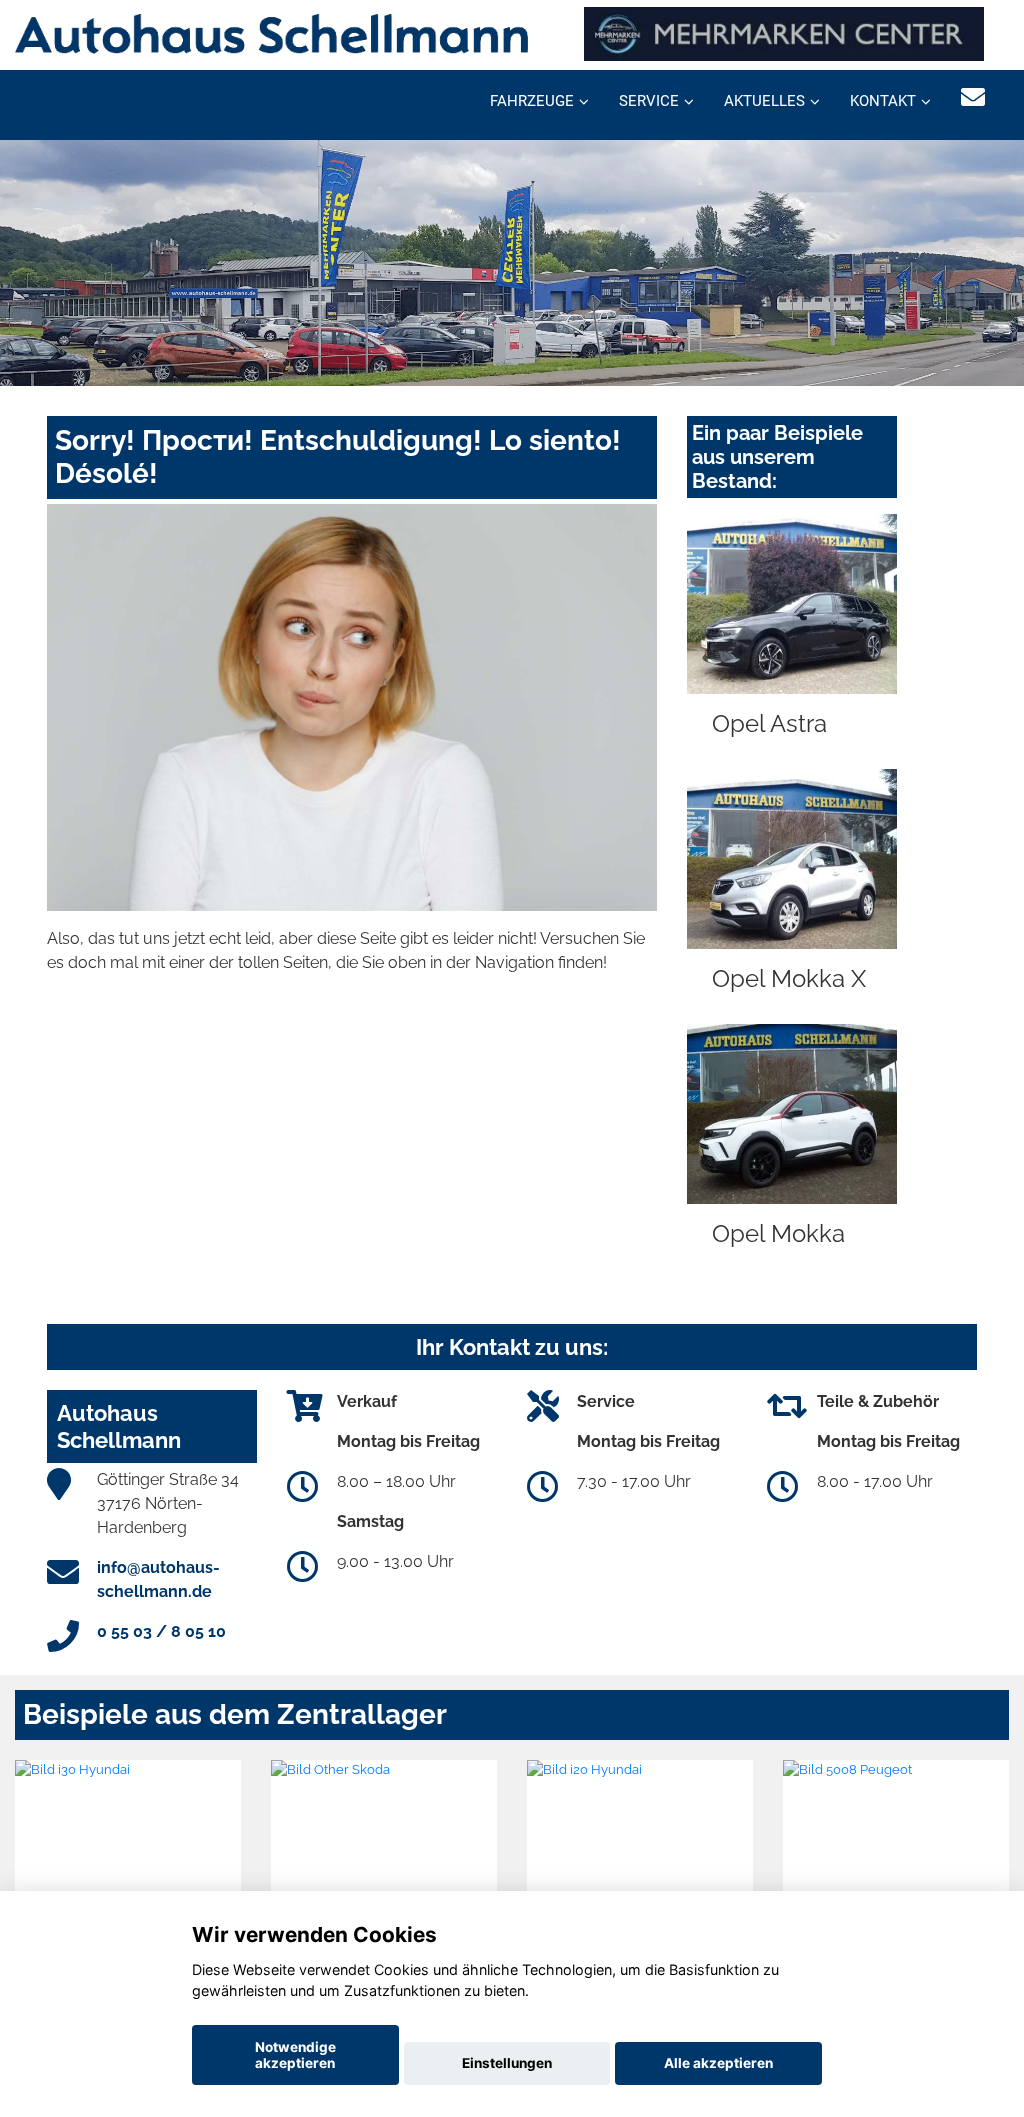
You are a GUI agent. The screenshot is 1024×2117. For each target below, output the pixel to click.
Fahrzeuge (532, 101)
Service (649, 101)
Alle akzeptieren (718, 2063)
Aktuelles (764, 101)
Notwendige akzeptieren (295, 2055)
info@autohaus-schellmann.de (158, 1579)
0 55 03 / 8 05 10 (161, 1631)
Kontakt (883, 101)
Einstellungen (507, 2063)
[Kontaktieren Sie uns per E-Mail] (973, 97)
